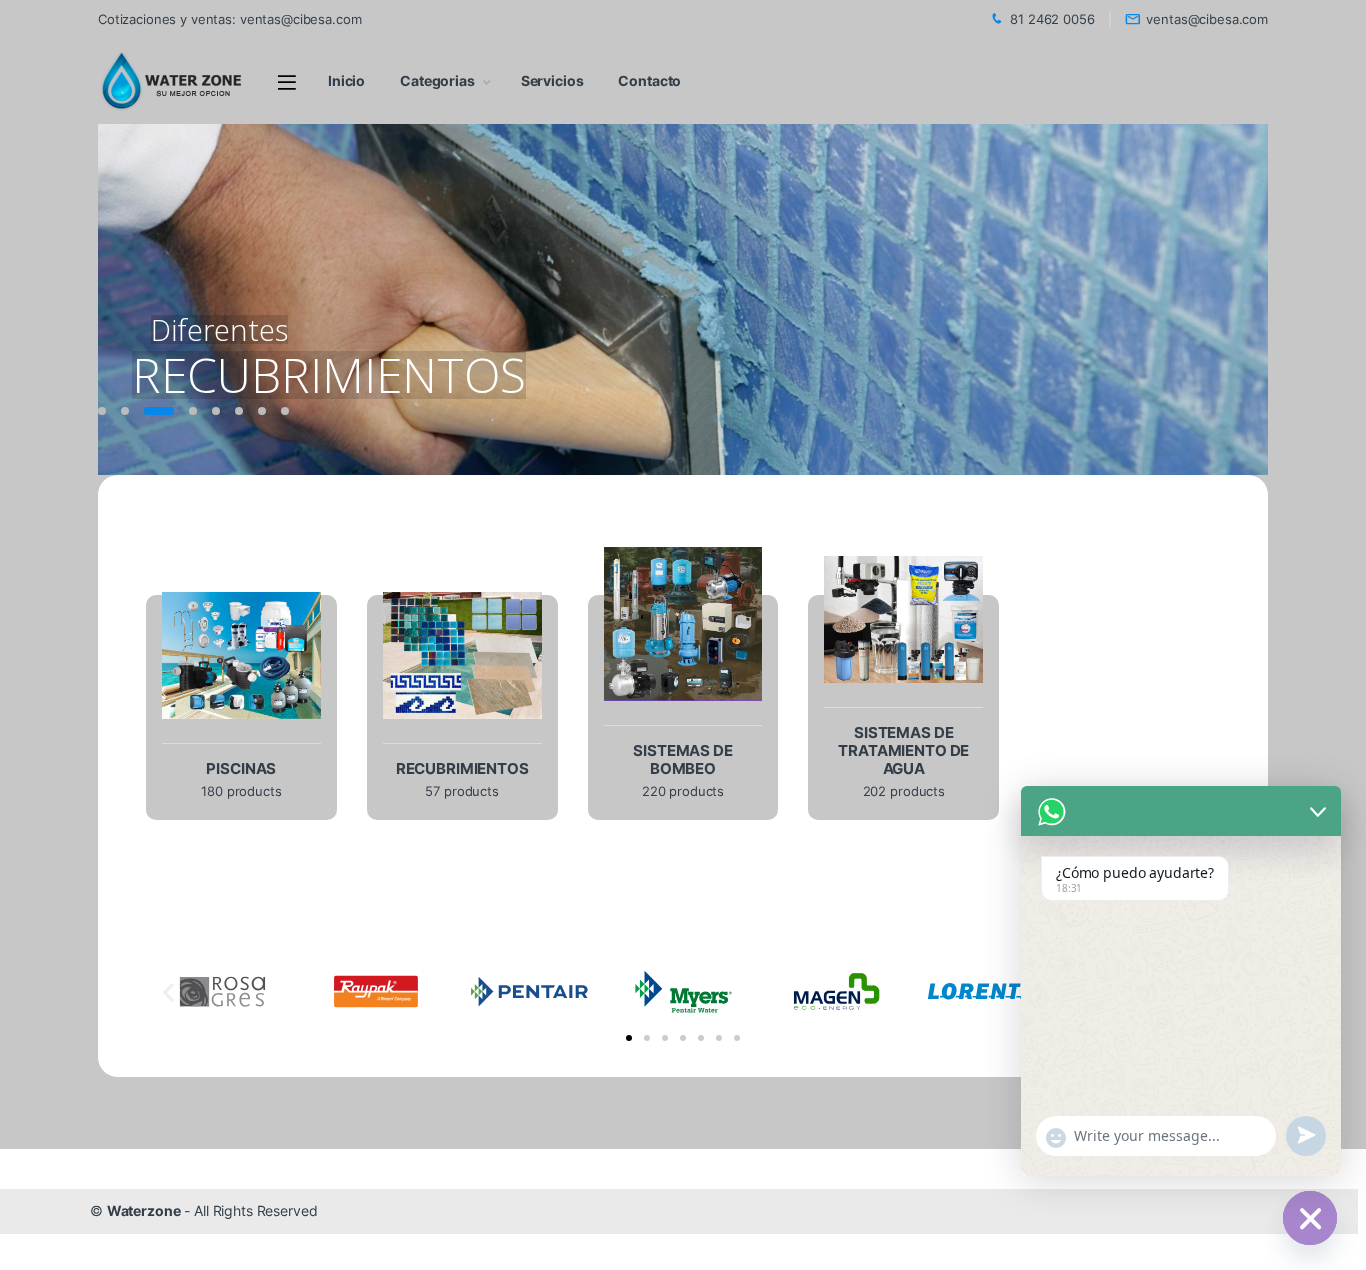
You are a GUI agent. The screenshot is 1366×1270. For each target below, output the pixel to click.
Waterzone (144, 1210)
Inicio (346, 80)
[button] (168, 991)
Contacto (649, 80)
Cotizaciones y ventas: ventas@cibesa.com (229, 19)
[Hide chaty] (1310, 1218)
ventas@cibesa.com (1207, 19)
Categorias (437, 80)
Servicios (552, 80)
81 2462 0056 (1052, 19)
